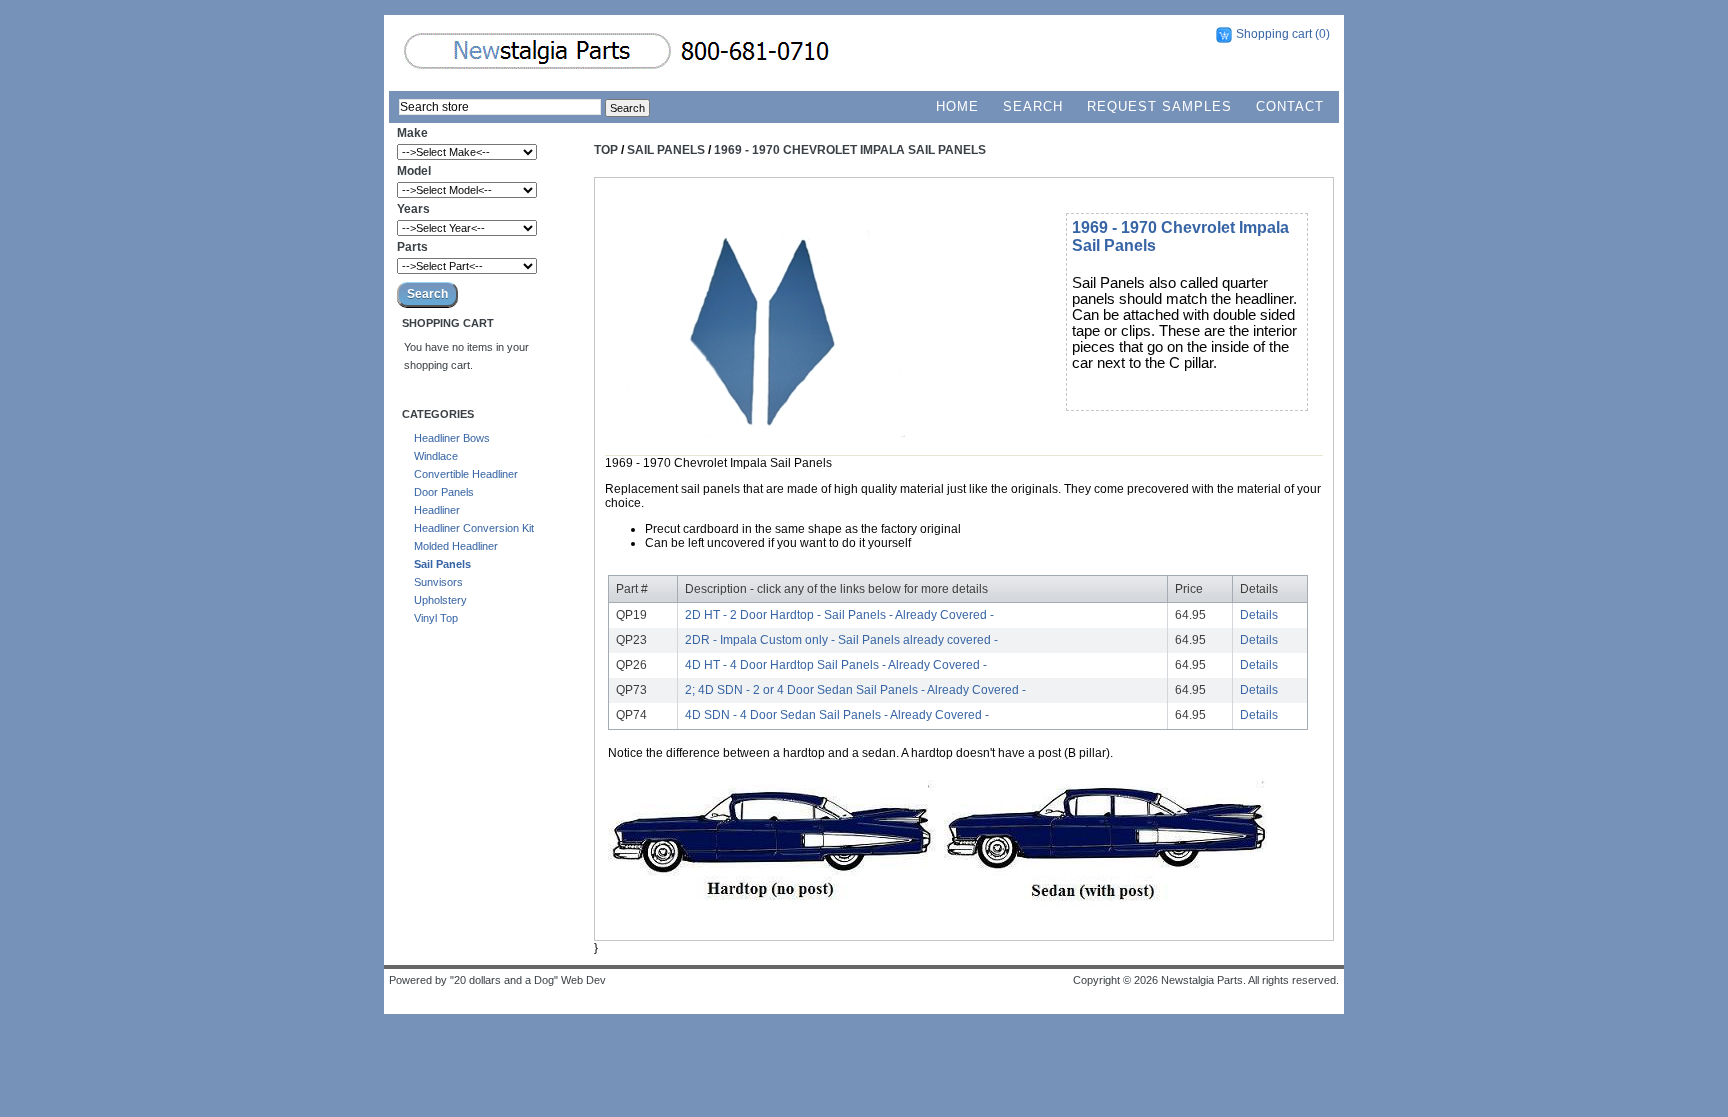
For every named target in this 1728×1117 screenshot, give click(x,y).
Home (957, 106)
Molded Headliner (456, 546)
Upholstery (440, 600)
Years (413, 209)
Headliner (437, 510)
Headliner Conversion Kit (474, 528)
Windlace (436, 456)
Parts (412, 247)
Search (1033, 106)
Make (412, 133)
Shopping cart (1274, 34)
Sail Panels (442, 564)
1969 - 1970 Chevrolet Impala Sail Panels (850, 150)
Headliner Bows (452, 438)
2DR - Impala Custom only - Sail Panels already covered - (841, 640)
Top (606, 150)
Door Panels (444, 492)
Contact (1290, 106)
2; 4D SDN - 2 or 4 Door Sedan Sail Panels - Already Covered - (855, 690)
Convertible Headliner (466, 474)
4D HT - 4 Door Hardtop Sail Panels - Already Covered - (836, 665)
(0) (1322, 34)
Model (414, 171)
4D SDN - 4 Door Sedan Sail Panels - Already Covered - (837, 715)
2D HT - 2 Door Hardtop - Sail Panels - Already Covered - (839, 615)
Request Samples (1159, 106)
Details (1259, 615)
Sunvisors (438, 582)
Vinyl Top (436, 618)
